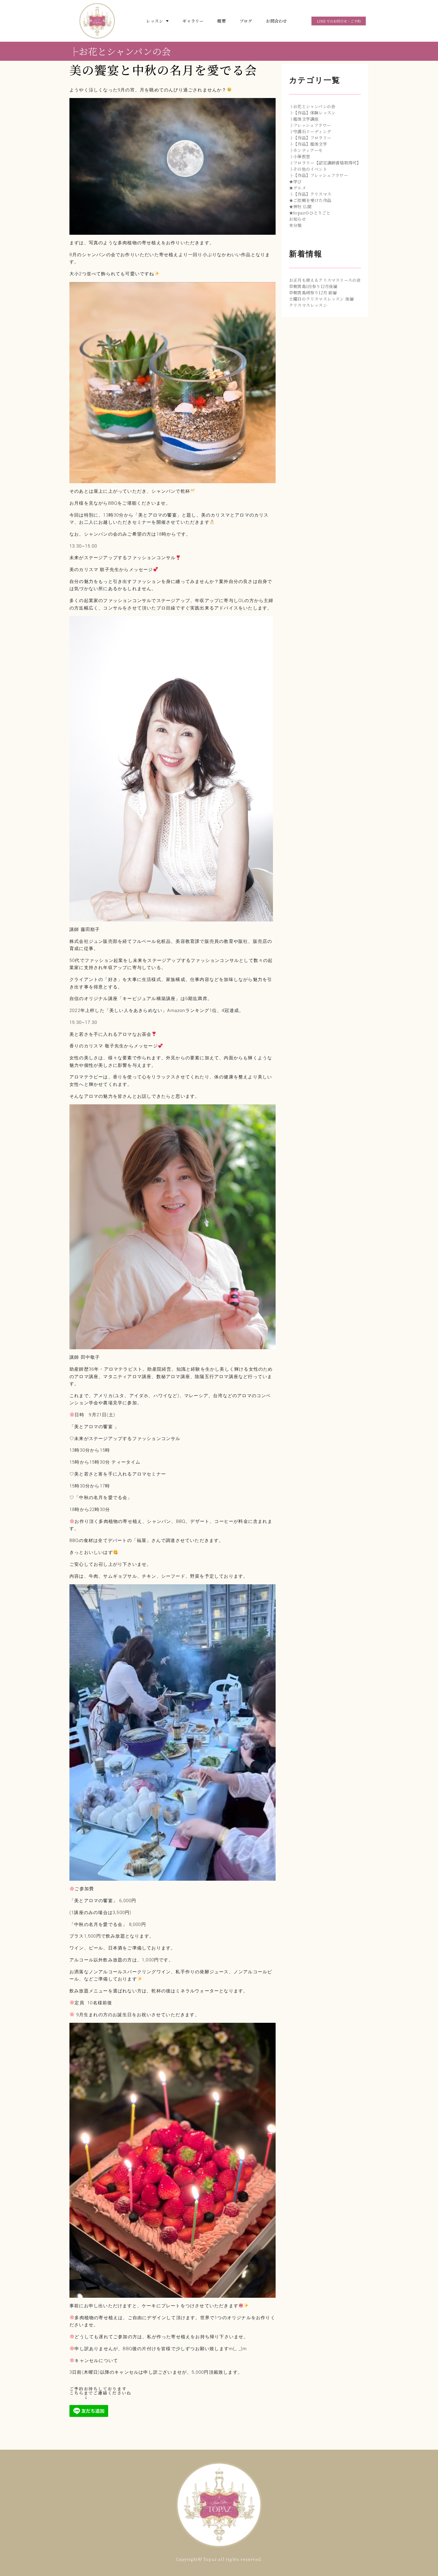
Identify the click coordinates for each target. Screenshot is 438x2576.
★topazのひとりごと (310, 213)
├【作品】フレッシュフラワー (319, 175)
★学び (295, 181)
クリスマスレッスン (308, 305)
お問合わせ (276, 21)
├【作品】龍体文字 (308, 144)
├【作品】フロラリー (310, 138)
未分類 (295, 225)
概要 (221, 21)
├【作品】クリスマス (310, 194)
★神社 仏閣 (300, 206)
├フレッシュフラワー (310, 125)
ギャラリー (193, 21)
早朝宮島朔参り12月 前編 (313, 293)
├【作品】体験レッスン (312, 113)
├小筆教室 (300, 156)
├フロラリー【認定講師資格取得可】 (325, 163)
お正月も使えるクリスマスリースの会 (325, 280)
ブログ (246, 21)
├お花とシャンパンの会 (120, 51)
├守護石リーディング (310, 131)
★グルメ (298, 188)
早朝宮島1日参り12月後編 (313, 286)
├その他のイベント (308, 169)
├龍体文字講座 (304, 119)
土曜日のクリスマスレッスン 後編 (321, 299)
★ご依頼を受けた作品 (310, 200)
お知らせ (298, 219)
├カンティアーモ (306, 150)
